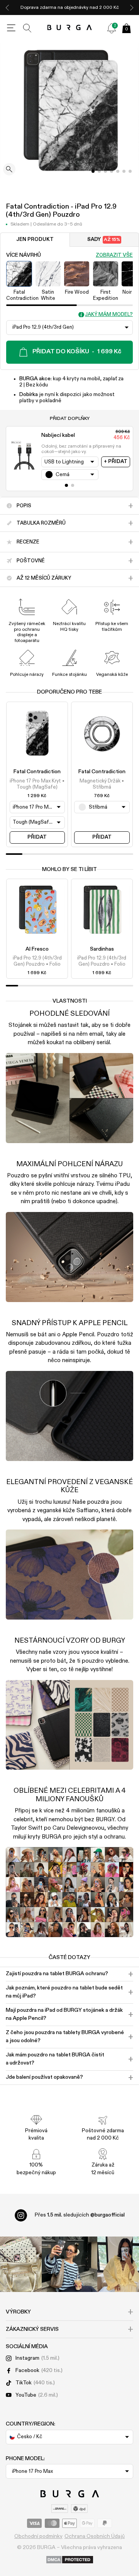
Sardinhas (102, 949)
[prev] (7, 8)
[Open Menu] (11, 28)
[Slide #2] (105, 171)
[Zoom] (9, 170)
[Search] (27, 28)
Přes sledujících (80, 2215)
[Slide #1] (99, 171)
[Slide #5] (124, 171)
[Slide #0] (93, 171)
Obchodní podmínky (38, 2536)
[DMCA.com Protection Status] (70, 2560)
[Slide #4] (118, 171)
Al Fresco (37, 949)
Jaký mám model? (109, 315)
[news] (112, 28)
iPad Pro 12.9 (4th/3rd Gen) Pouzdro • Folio (37, 961)
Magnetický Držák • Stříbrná (102, 784)
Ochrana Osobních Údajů (95, 2536)
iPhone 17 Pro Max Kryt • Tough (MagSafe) (37, 784)
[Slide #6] (130, 171)
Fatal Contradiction (37, 772)
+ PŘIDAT (116, 462)
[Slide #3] (112, 171)
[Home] (70, 28)
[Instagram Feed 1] (69, 2264)
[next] (132, 8)
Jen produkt (35, 240)
